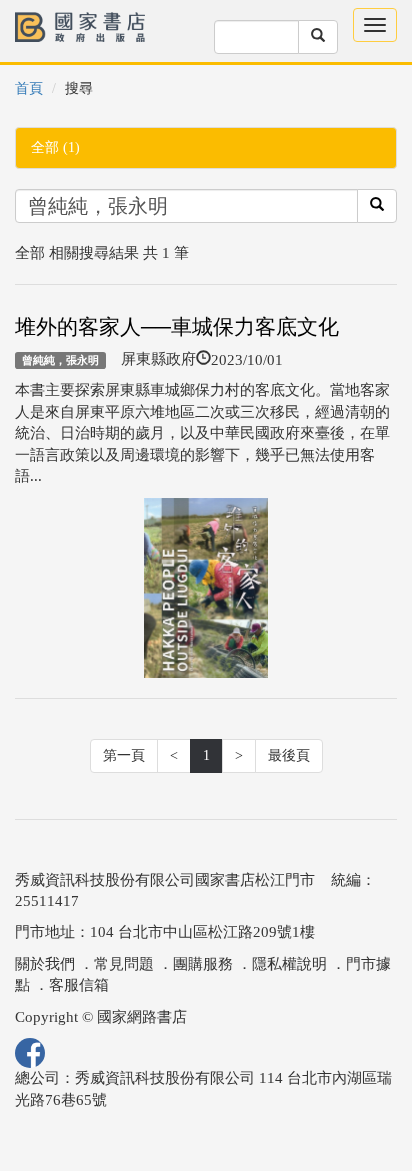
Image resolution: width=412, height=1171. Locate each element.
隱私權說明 (289, 964)
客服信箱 (79, 985)
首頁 (29, 88)
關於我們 (45, 964)
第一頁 (124, 755)
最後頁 (289, 755)
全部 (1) (55, 147)
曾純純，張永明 (60, 360)
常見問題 (124, 964)
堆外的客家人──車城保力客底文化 (177, 327)
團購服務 (203, 964)
